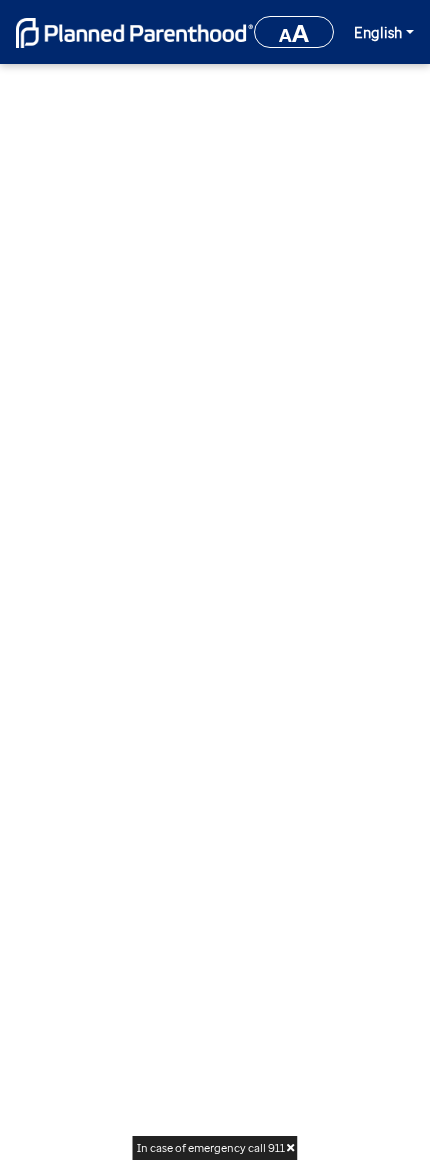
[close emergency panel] (289, 1148)
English (378, 32)
